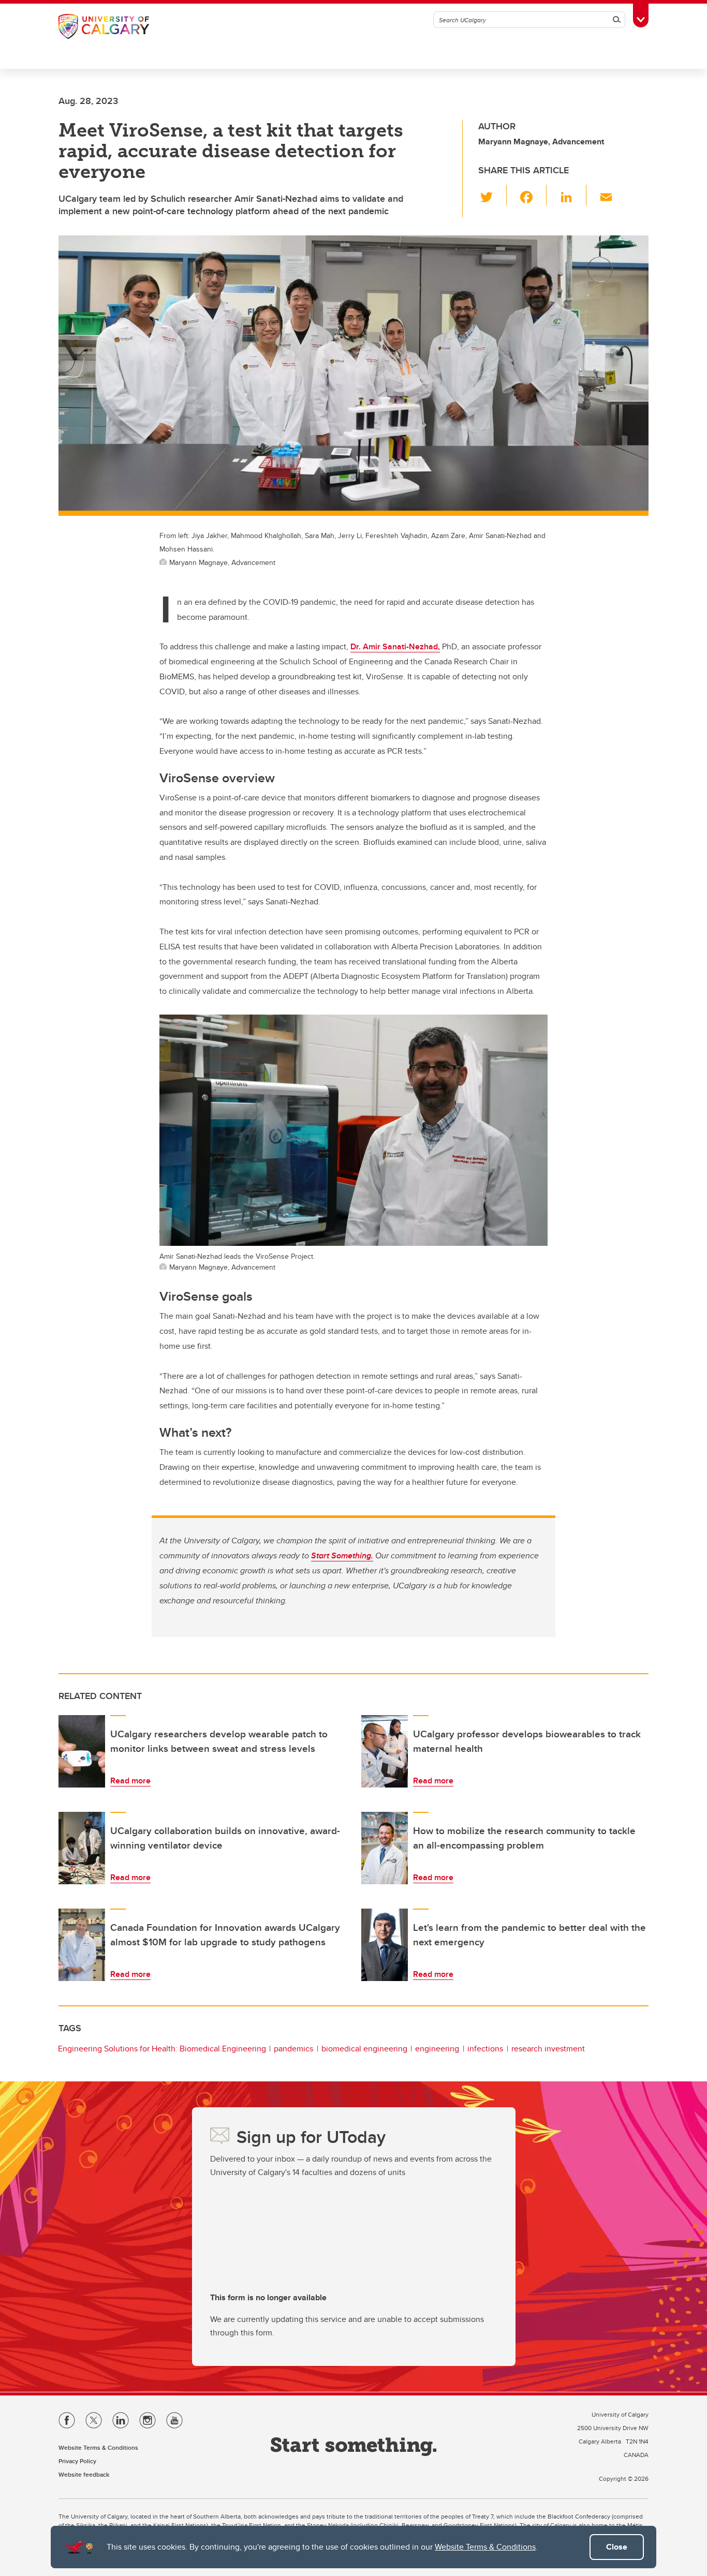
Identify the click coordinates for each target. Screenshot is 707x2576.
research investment (548, 2049)
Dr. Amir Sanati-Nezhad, (395, 646)
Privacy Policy (77, 2461)
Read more (130, 1781)
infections (485, 2049)
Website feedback (84, 2474)
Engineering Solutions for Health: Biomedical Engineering (162, 2049)
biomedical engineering (364, 2049)
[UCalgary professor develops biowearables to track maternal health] (385, 1751)
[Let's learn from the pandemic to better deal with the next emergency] (385, 1945)
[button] (492, 195)
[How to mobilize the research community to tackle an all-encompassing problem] (385, 1848)
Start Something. (342, 1555)
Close (617, 2547)
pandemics (293, 2049)
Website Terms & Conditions (485, 2547)
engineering (437, 2049)
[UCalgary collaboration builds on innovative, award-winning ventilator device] (82, 1848)
